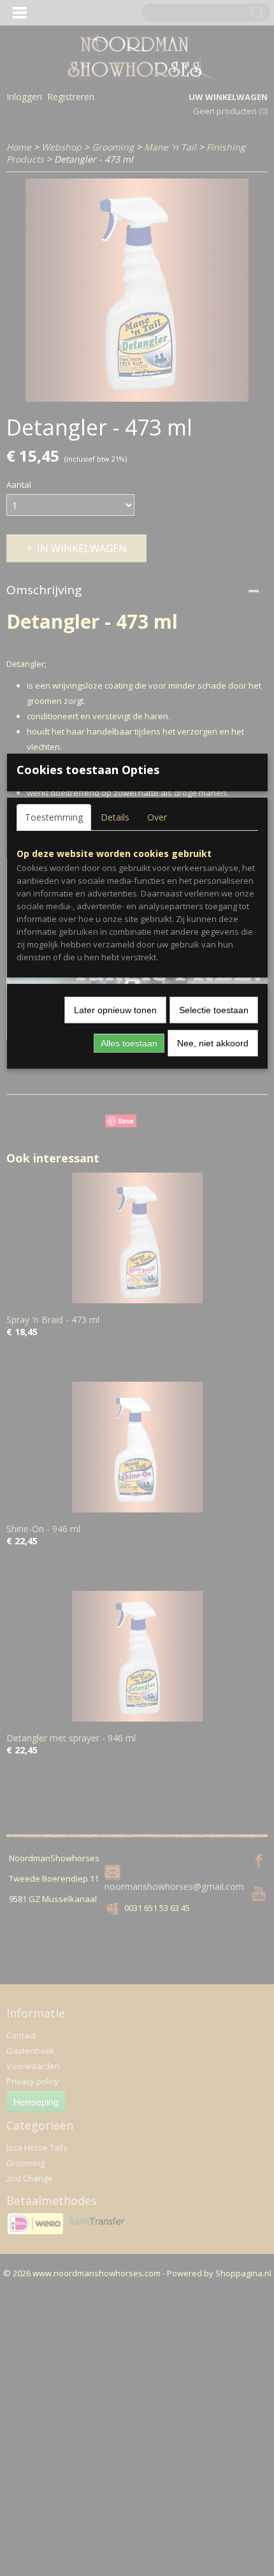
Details (115, 817)
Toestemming (54, 817)
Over (157, 817)
